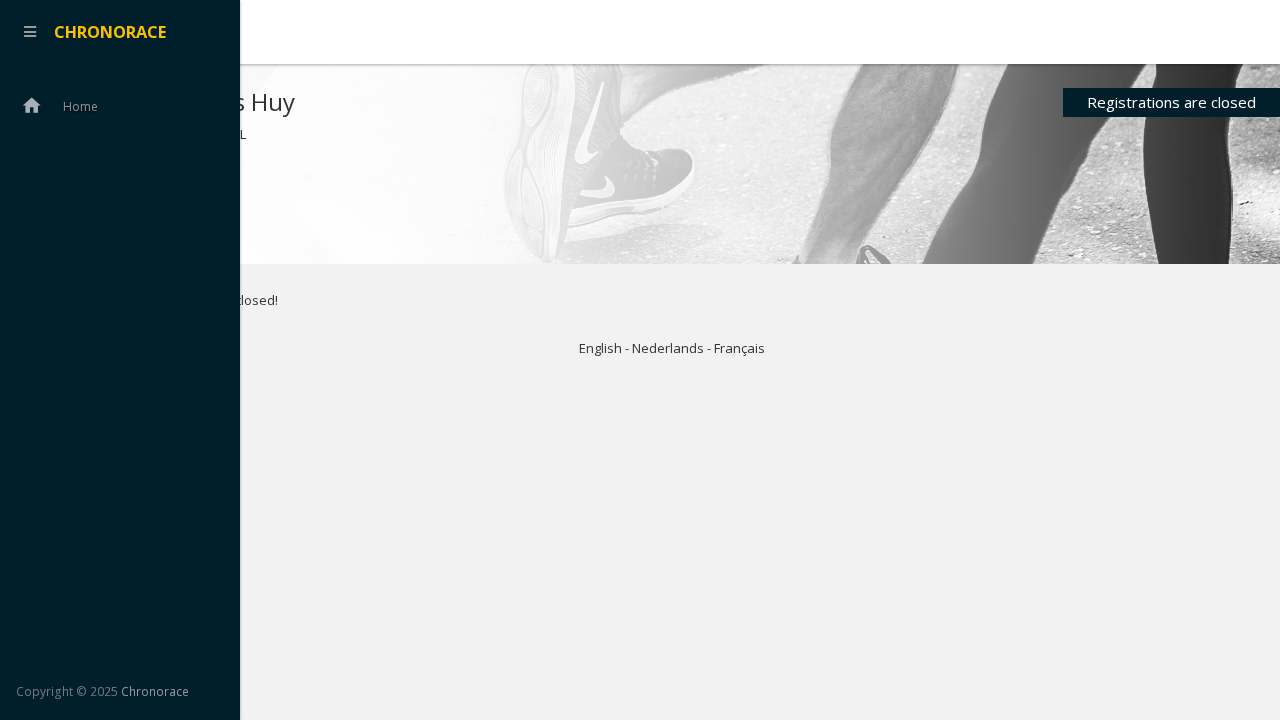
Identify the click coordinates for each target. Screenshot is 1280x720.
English (600, 348)
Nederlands (668, 348)
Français (739, 348)
